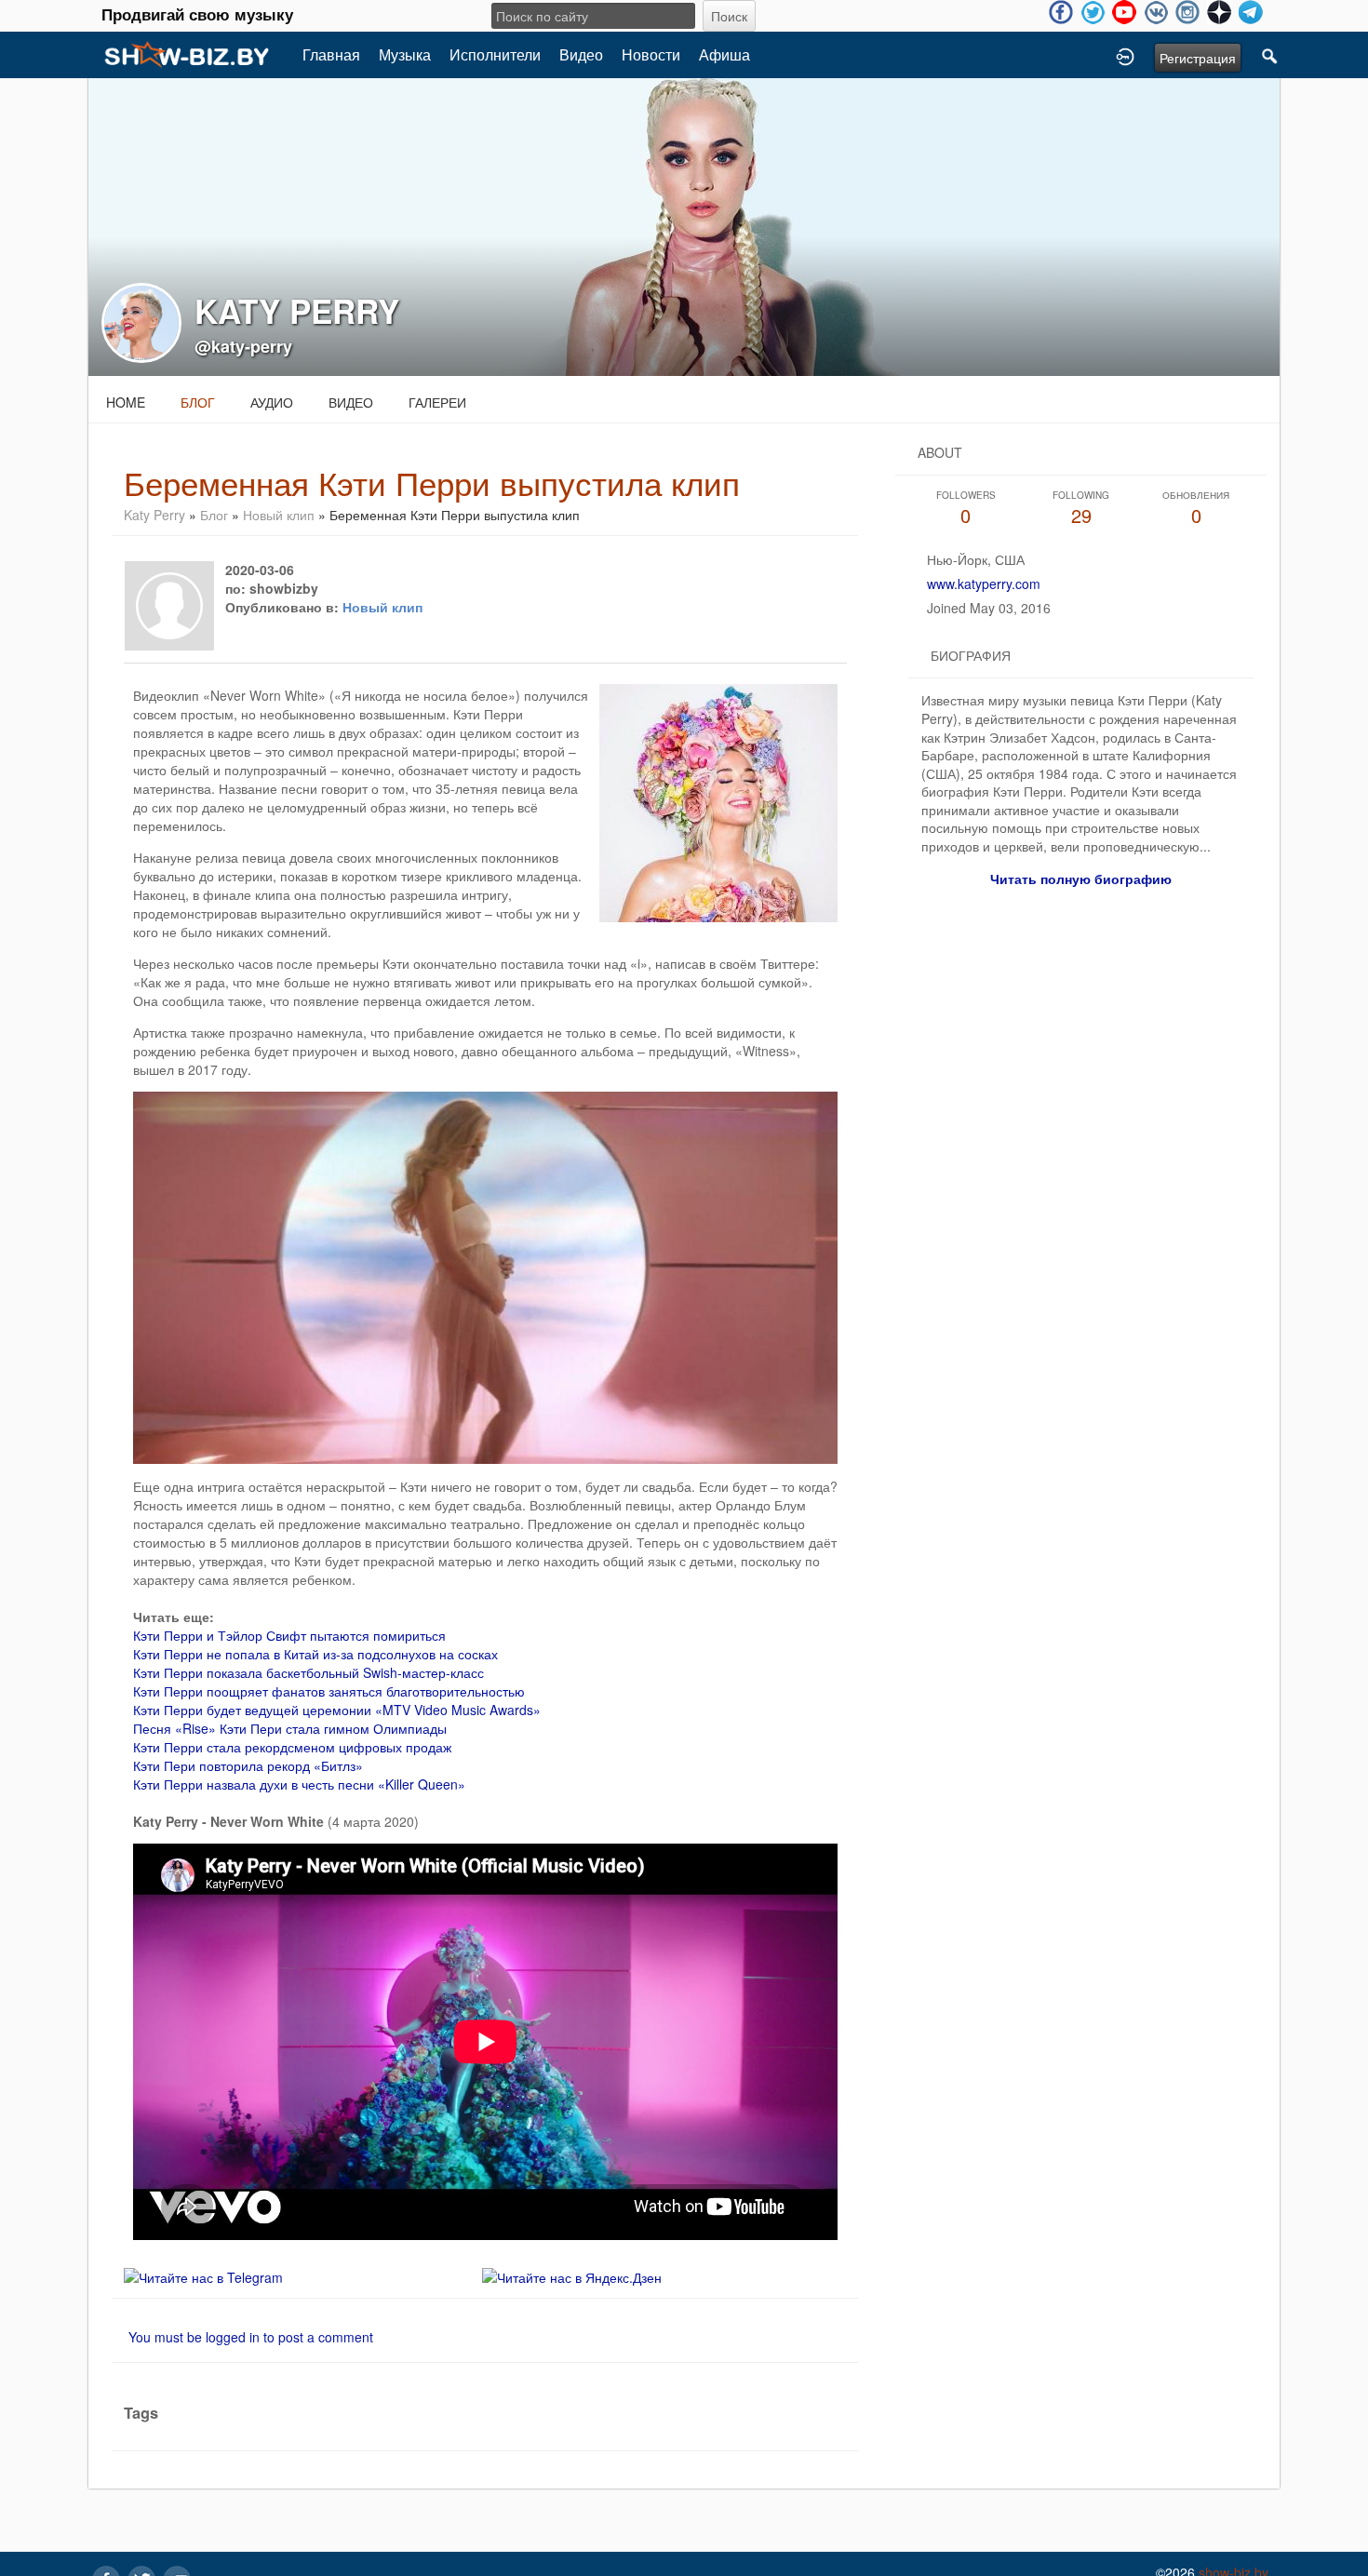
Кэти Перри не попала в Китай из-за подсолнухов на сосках (315, 1654)
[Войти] (1125, 55)
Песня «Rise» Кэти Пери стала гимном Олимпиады (290, 1728)
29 (1081, 509)
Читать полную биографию (1081, 879)
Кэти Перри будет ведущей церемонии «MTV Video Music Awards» (337, 1710)
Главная (331, 54)
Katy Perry (154, 515)
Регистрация (1198, 58)
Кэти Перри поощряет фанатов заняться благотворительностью (329, 1691)
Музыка (405, 54)
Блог (198, 402)
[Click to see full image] (684, 225)
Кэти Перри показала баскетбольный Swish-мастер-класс (308, 1672)
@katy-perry (243, 346)
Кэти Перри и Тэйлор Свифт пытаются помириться (289, 1635)
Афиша (724, 54)
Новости (651, 54)
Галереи (437, 402)
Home (126, 402)
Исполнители (495, 54)
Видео (581, 54)
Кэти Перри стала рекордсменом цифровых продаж (292, 1747)
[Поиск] (1270, 55)
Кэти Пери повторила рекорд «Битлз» (248, 1765)
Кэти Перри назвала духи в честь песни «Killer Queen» (299, 1784)
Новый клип (279, 515)
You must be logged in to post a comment (251, 2337)
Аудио (272, 402)
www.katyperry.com (984, 584)
